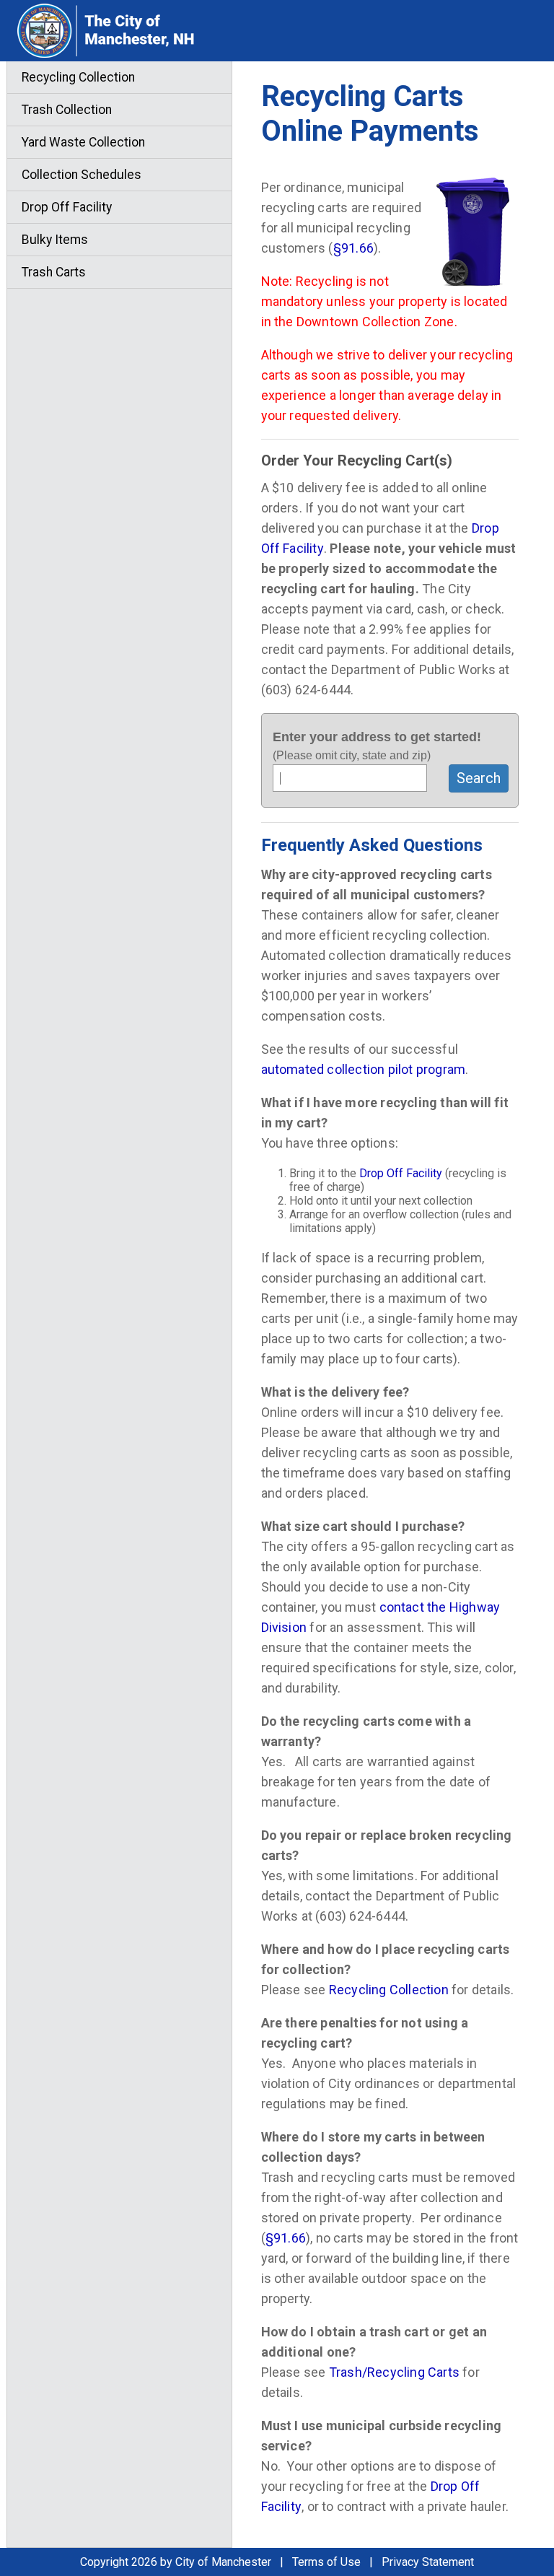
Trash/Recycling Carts (394, 2372)
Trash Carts (54, 272)
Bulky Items (55, 240)
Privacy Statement (428, 2562)
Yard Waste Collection (83, 142)
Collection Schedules (82, 175)
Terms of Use (326, 2562)
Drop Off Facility (401, 1173)
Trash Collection (67, 110)
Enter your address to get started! (377, 746)
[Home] (142, 31)
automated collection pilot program (364, 1069)
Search (479, 778)
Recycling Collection (389, 1990)
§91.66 (353, 248)
